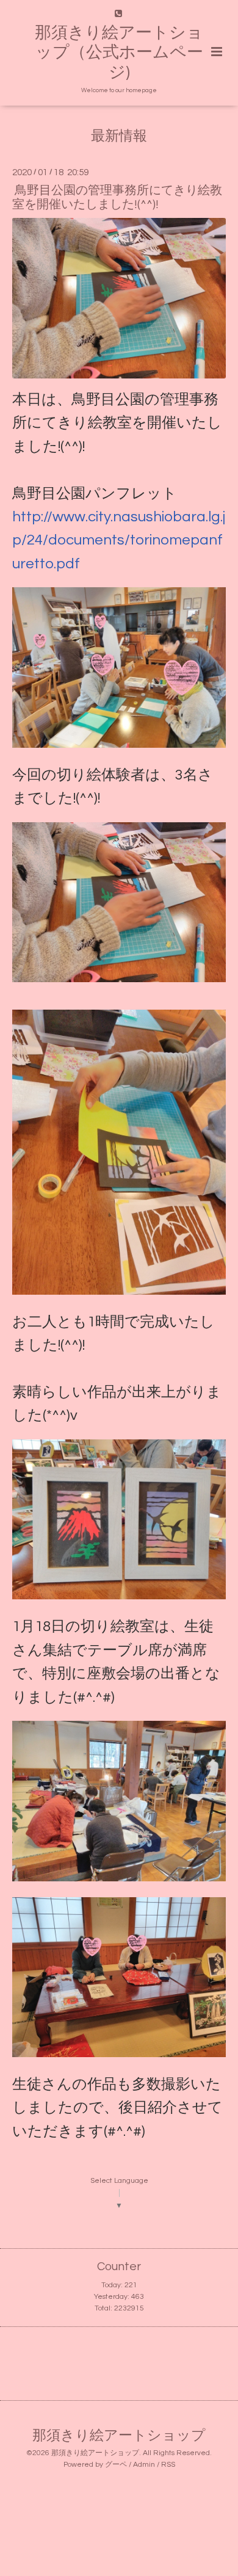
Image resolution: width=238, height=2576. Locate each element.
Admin (144, 2465)
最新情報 (119, 136)
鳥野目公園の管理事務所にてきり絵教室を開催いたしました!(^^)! (117, 197)
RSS (168, 2465)
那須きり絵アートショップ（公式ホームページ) (119, 53)
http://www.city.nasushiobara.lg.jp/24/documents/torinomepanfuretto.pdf (119, 540)
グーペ (116, 2465)
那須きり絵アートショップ (119, 2436)
